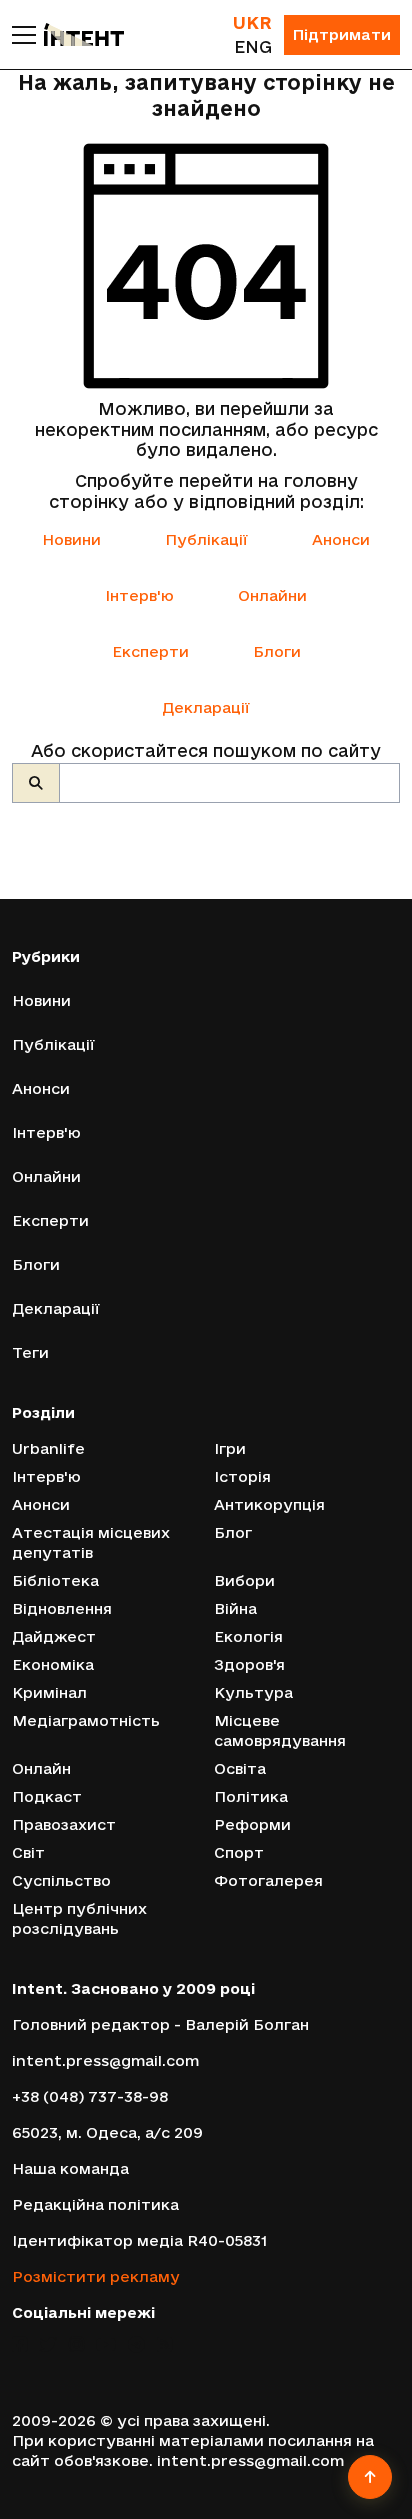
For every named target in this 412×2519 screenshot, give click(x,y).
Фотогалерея (268, 1880)
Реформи (252, 1824)
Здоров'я (249, 1664)
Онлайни (272, 595)
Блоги (277, 651)
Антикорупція (269, 1504)
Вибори (244, 1580)
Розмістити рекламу (96, 2276)
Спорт (239, 1852)
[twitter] (48, 2344)
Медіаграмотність (86, 1720)
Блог (233, 1532)
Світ (28, 1852)
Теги (30, 1352)
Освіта (240, 1768)
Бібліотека (55, 1580)
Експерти (150, 651)
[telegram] (136, 2344)
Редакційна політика (95, 2204)
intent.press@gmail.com (105, 2060)
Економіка (53, 1664)
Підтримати (342, 34)
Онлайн (41, 1768)
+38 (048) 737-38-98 (90, 2096)
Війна (235, 1608)
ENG (253, 46)
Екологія (248, 1636)
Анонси (341, 539)
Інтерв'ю (139, 595)
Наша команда (70, 2168)
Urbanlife (48, 1448)
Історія (242, 1476)
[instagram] (76, 2344)
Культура (253, 1692)
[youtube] (106, 2344)
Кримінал (49, 1692)
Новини (71, 539)
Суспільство (61, 1880)
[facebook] (19, 2344)
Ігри (230, 1448)
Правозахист (64, 1824)
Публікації (206, 539)
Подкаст (47, 1796)
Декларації (206, 707)
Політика (251, 1796)
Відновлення (62, 1608)
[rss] (164, 2344)
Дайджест (54, 1636)
